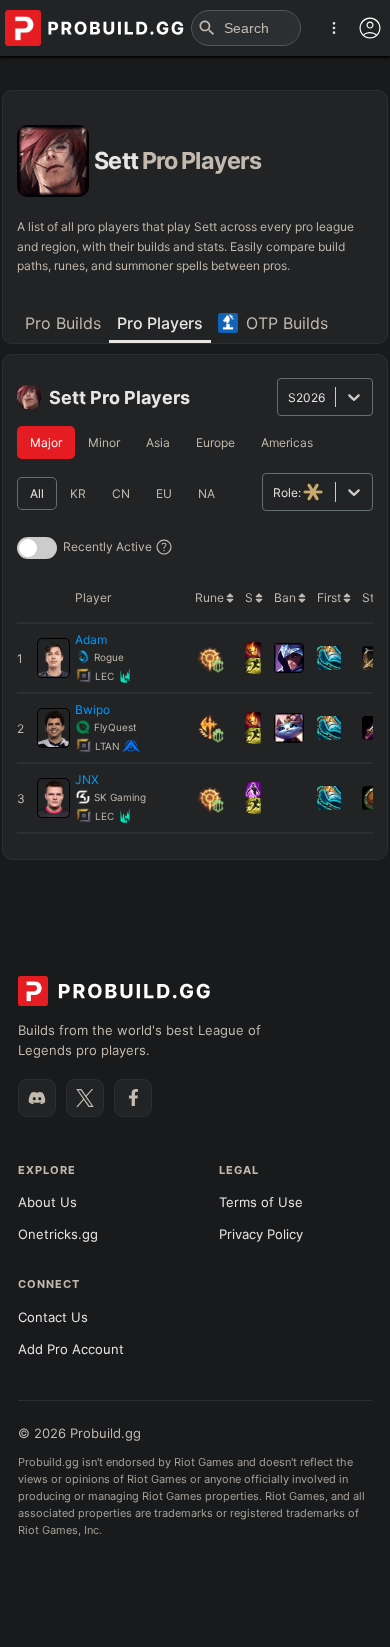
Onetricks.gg (58, 1234)
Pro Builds (63, 323)
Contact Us (53, 1317)
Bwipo (92, 709)
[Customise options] (370, 28)
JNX (87, 779)
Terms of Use (261, 1202)
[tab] (63, 325)
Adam (91, 639)
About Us (47, 1202)
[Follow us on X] (85, 1098)
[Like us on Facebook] (133, 1098)
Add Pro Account (71, 1349)
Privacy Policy (261, 1234)
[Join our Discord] (37, 1098)
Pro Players (160, 323)
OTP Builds (287, 323)
